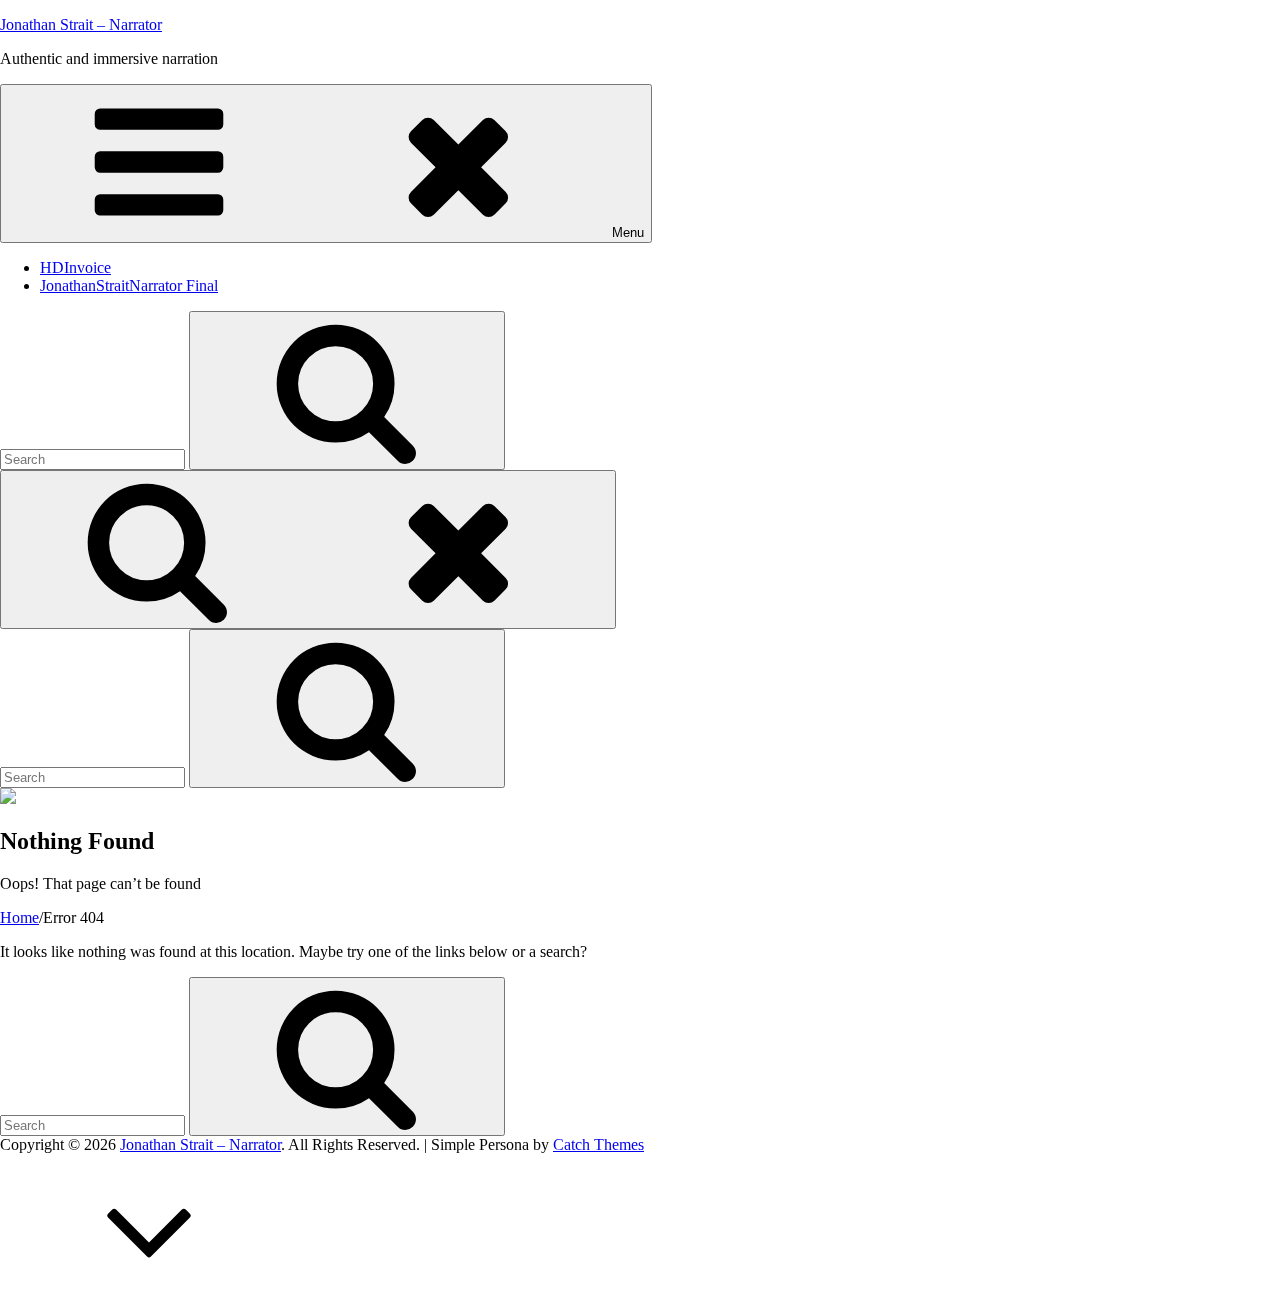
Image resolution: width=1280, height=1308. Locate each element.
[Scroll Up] (150, 1298)
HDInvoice (75, 267)
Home (19, 917)
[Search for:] (94, 458)
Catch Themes (598, 1144)
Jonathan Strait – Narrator (81, 24)
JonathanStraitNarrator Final (129, 285)
